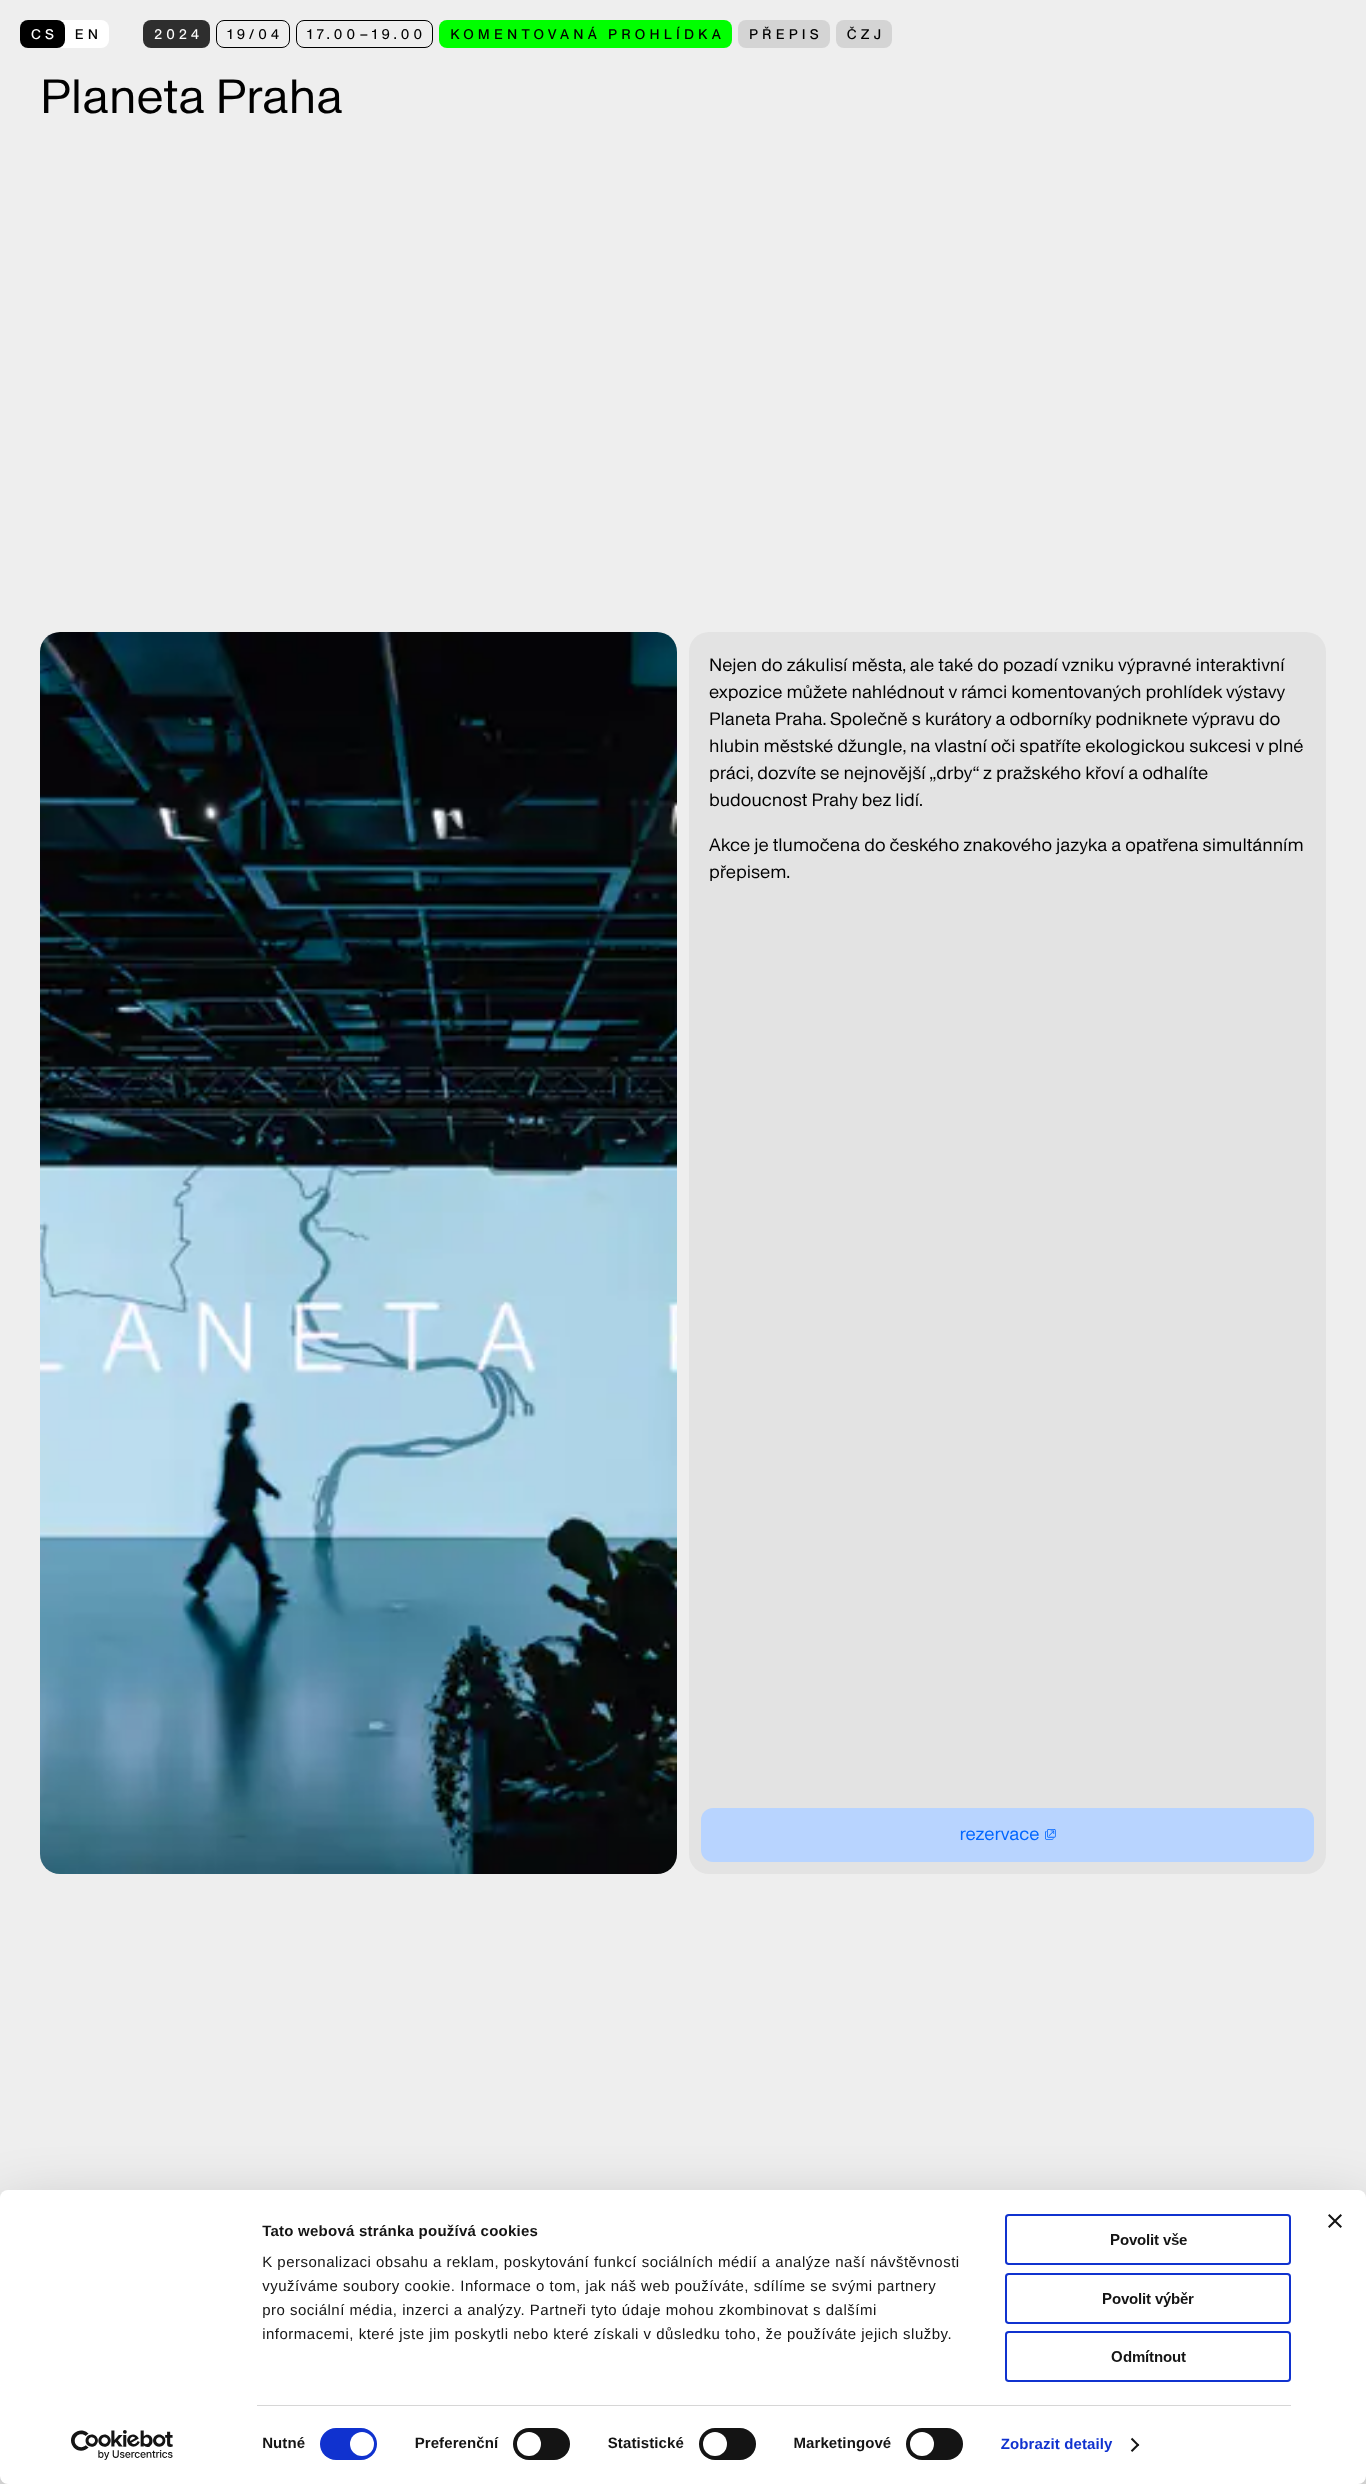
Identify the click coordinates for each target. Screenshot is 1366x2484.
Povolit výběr (1148, 2298)
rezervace (999, 1834)
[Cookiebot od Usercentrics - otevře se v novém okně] (129, 2445)
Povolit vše (1148, 2239)
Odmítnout (1148, 2356)
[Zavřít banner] (1335, 2221)
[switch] (541, 2444)
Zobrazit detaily (1057, 2444)
